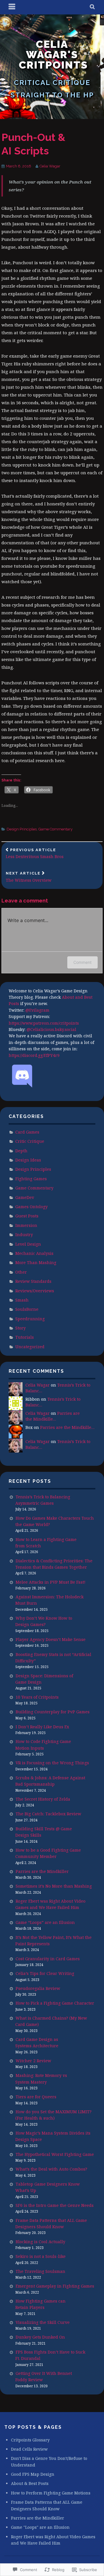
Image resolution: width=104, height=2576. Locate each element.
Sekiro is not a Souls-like (41, 2256)
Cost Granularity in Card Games (48, 1959)
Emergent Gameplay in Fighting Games (55, 2286)
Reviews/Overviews (35, 1291)
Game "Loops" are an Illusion (40, 2527)
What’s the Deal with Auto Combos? (51, 2169)
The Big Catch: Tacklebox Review (48, 1814)
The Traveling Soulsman (40, 2271)
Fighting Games (31, 1179)
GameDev (25, 1197)
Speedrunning (30, 1319)
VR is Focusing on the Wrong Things (52, 1763)
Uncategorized (30, 1347)
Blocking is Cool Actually (40, 2242)
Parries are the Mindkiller (42, 1871)
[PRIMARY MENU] (12, 7)
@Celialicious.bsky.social (51, 1029)
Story (21, 1328)
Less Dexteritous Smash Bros (35, 854)
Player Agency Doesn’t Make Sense (51, 1639)
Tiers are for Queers (36, 2097)
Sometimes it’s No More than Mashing (54, 1886)
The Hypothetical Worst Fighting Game (55, 2154)
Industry (24, 1235)
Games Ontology (31, 1207)
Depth (21, 1151)
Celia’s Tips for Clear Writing (45, 1973)
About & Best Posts (30, 2483)
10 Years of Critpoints (37, 1697)
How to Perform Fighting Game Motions (51, 2493)
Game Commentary (55, 829)
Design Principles (22, 829)
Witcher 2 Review (33, 2061)
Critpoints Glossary (30, 2440)
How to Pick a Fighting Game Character (55, 2003)
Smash (22, 1300)
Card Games (27, 1132)
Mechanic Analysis (34, 1253)
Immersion (26, 1225)
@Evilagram (37, 1010)
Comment (82, 962)
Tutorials (25, 1337)
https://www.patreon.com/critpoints (44, 1023)
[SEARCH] (93, 7)
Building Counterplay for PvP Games (53, 1712)
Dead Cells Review (29, 2449)
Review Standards (33, 1281)
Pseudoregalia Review (38, 1988)
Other (21, 1272)
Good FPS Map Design (33, 2474)
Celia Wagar (50, 166)
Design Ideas (28, 1160)
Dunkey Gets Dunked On (40, 2337)
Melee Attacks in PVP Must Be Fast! (51, 1582)
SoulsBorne (27, 1309)
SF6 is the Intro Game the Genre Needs (55, 2205)
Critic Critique (30, 1141)
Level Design (28, 1244)
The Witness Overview (29, 877)
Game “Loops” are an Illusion (45, 1922)
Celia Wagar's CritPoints (53, 54)
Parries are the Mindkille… (53, 1416)
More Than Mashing (36, 1262)
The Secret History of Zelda (43, 1799)
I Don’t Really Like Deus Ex (42, 1727)
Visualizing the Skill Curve (43, 2322)
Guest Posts (27, 1216)
